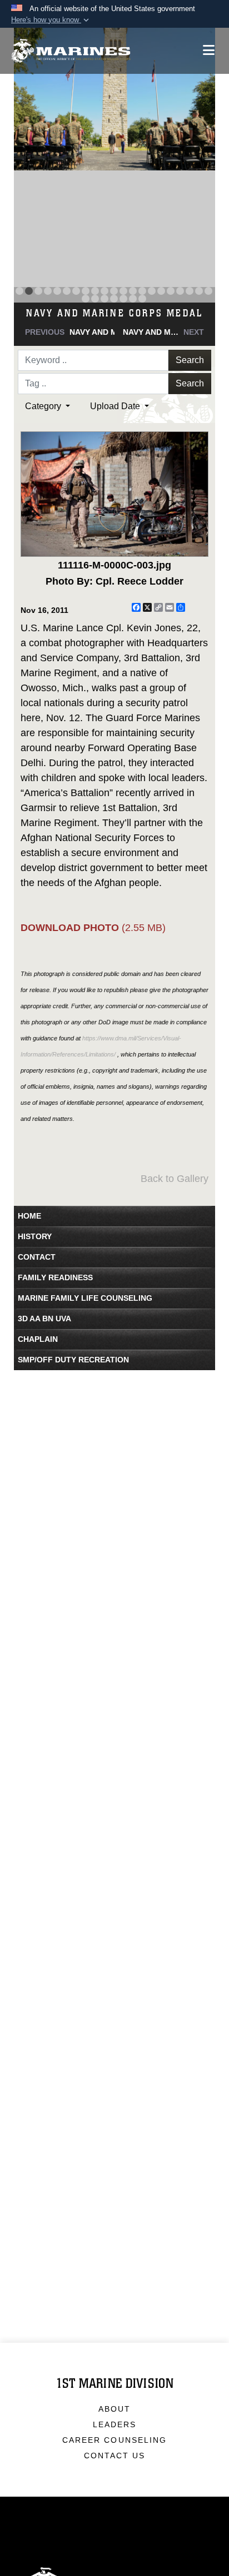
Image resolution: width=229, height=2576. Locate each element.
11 (114, 291)
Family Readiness (55, 1277)
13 (133, 291)
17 (171, 291)
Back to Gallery (175, 1179)
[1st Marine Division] (71, 51)
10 (104, 291)
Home (29, 1216)
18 (180, 291)
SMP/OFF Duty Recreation (73, 1360)
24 (104, 299)
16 (161, 291)
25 (114, 299)
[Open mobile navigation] (209, 50)
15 (152, 291)
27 (133, 299)
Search (190, 360)
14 (142, 291)
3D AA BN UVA (44, 1319)
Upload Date (116, 406)
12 (123, 291)
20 (199, 291)
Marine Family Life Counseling (85, 1298)
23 (95, 299)
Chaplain (38, 1339)
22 (86, 299)
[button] (51, 20)
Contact (37, 1257)
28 (142, 299)
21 (208, 291)
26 (123, 299)
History (35, 1236)
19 (190, 291)
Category (44, 406)
